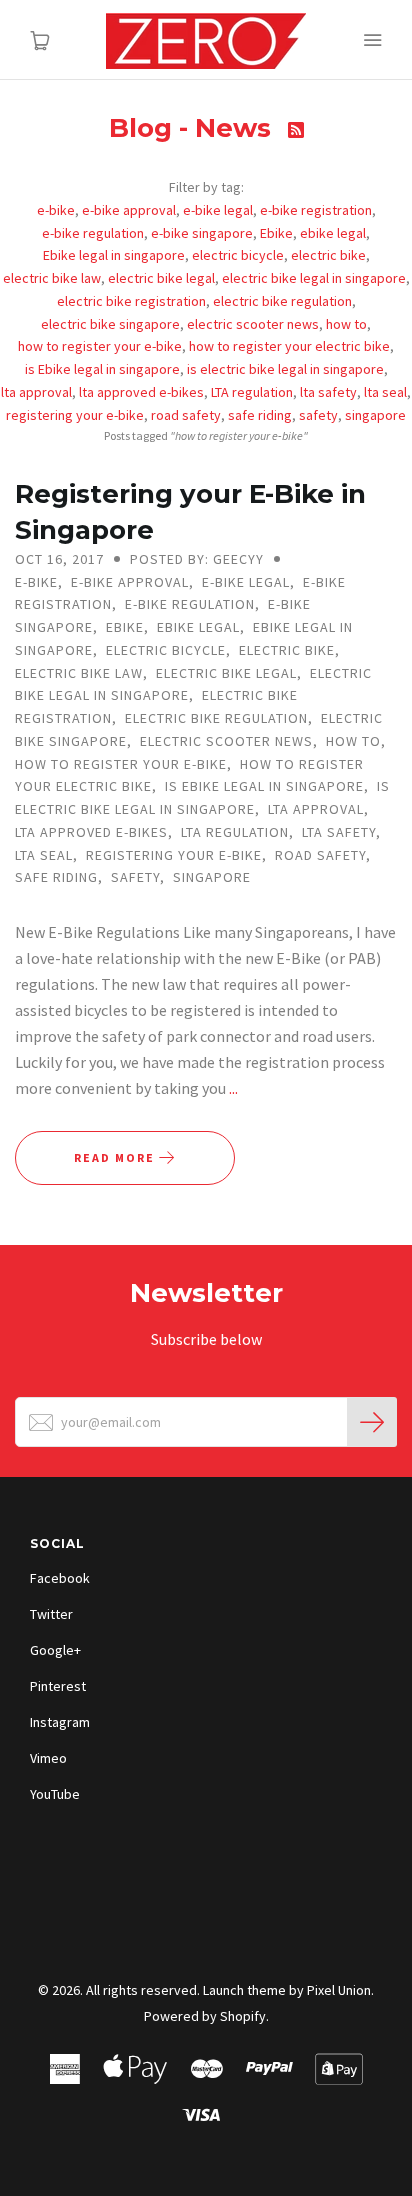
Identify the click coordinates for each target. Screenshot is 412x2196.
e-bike (56, 210)
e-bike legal (218, 210)
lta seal (385, 392)
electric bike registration (131, 301)
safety (318, 415)
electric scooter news (253, 324)
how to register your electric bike (289, 346)
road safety (186, 415)
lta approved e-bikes (141, 392)
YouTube (55, 1794)
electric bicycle (238, 255)
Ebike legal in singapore (114, 255)
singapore (375, 415)
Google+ (55, 1650)
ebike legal (333, 233)
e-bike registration (316, 210)
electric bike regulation (282, 301)
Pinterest (58, 1686)
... (233, 1088)
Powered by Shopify (205, 2016)
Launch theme (244, 1990)
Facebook (60, 1578)
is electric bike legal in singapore (285, 369)
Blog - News (193, 128)
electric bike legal (161, 278)
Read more (116, 1157)
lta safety (328, 392)
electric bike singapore (110, 324)
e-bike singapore (202, 233)
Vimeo (48, 1758)
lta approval (36, 392)
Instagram (60, 1722)
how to (346, 324)
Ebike (276, 233)
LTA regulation (252, 392)
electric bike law (52, 278)
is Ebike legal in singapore (102, 369)
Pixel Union (339, 1990)
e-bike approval (129, 210)
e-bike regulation (93, 233)
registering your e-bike (75, 415)
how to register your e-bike (100, 346)
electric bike (328, 255)
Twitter (51, 1614)
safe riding (260, 415)
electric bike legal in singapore (314, 278)
